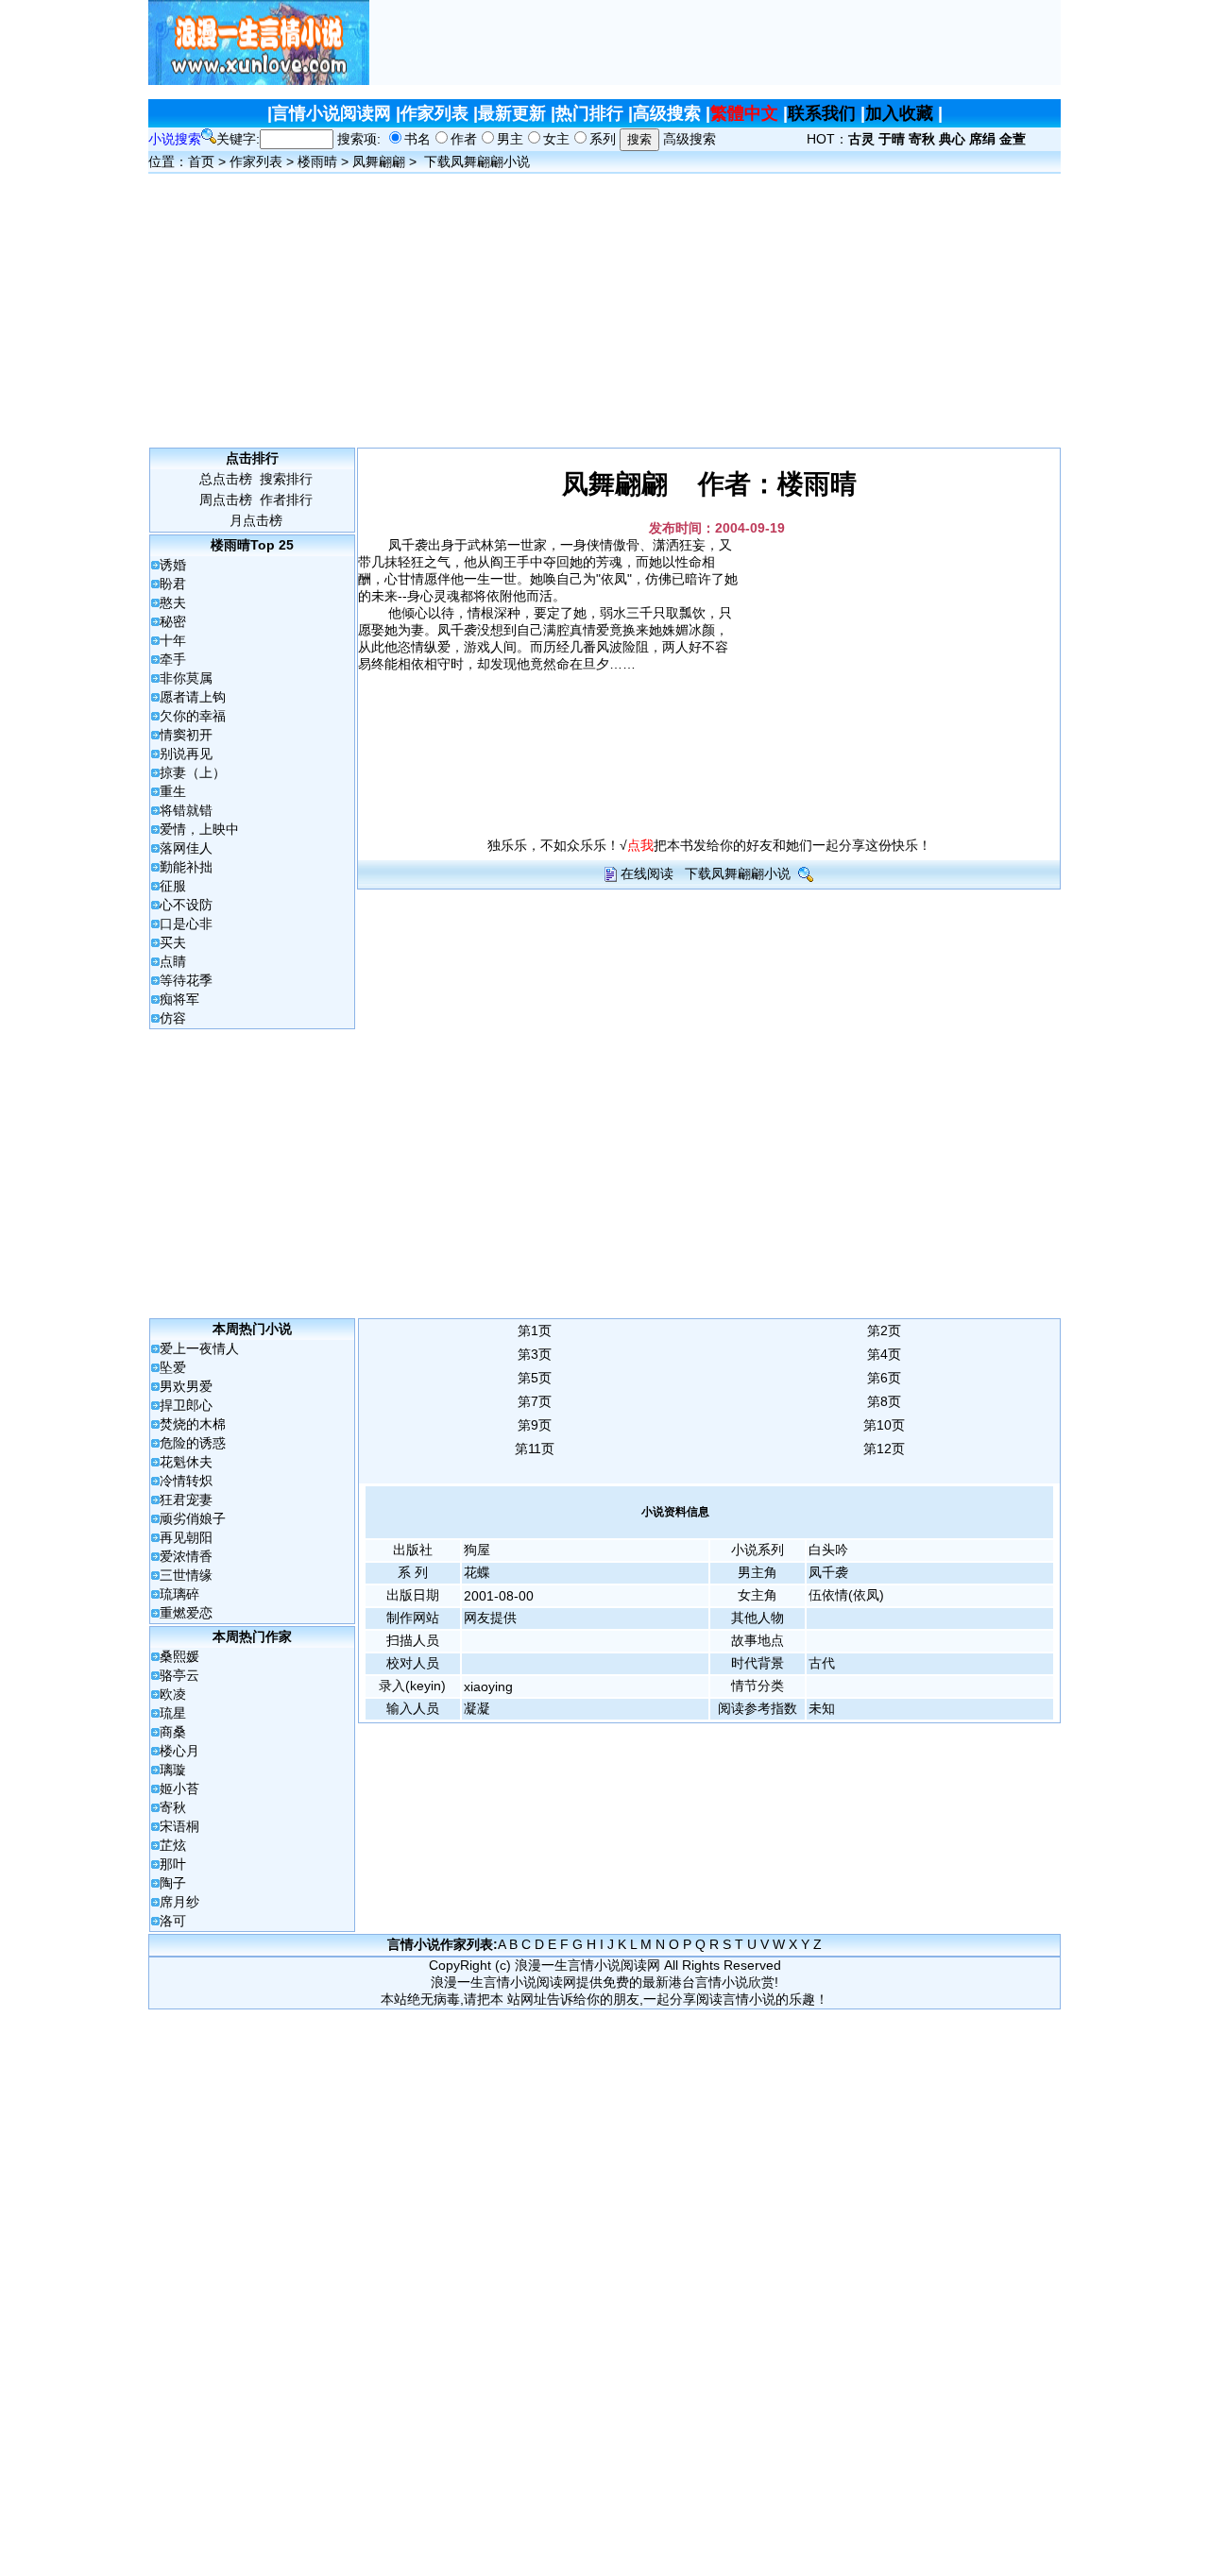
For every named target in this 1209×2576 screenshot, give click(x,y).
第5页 (535, 1378)
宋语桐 (179, 1826)
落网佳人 (186, 848)
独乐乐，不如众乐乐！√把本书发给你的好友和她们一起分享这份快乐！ (709, 845)
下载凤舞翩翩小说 (477, 161)
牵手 (173, 659)
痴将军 (179, 999)
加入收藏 (899, 113)
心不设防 (186, 905)
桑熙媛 (179, 1656)
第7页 (535, 1401)
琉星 (173, 1713)
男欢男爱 (186, 1386)
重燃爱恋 (186, 1613)
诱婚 (173, 565)
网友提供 (490, 1618)
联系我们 (822, 113)
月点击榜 (256, 520)
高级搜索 (667, 113)
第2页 (884, 1330)
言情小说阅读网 (332, 113)
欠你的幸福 (193, 716)
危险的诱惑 (193, 1443)
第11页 (535, 1449)
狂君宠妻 (186, 1500)
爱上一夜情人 (199, 1348)
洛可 (173, 1921)
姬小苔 (179, 1788)
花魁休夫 (186, 1462)
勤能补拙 (186, 867)
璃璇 (173, 1770)
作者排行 (286, 500)
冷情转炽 (186, 1481)
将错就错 (186, 810)
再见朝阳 (186, 1537)
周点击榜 (226, 500)
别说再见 (186, 754)
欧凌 (173, 1694)
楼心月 (179, 1751)
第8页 (884, 1401)
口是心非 (186, 924)
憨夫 (173, 602)
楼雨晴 (317, 161)
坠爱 (173, 1367)
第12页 (884, 1449)
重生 (173, 791)
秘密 (173, 621)
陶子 (173, 1883)
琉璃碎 (179, 1594)
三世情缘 (186, 1575)
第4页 (884, 1354)
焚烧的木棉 (193, 1424)
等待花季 (186, 980)
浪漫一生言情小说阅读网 (587, 1965)
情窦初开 (186, 735)
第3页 (535, 1354)
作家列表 (434, 113)
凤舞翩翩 (379, 161)
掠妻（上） (193, 772)
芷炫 (173, 1845)
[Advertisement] (715, 42)
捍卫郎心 (186, 1405)
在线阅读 (647, 873)
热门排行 (589, 113)
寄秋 (173, 1807)
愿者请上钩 (193, 697)
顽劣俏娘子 (193, 1518)
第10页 (884, 1425)
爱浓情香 (186, 1556)
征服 (173, 886)
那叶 (173, 1864)
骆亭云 (179, 1675)
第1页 (535, 1330)
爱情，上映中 (199, 829)
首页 (201, 161)
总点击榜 (226, 479)
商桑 (173, 1732)
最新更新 (512, 113)
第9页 (535, 1425)
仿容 (173, 1018)
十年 (173, 640)
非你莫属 (186, 678)
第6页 (884, 1378)
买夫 (173, 942)
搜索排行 (286, 479)
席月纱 (179, 1902)
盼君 (173, 584)
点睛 (173, 961)
